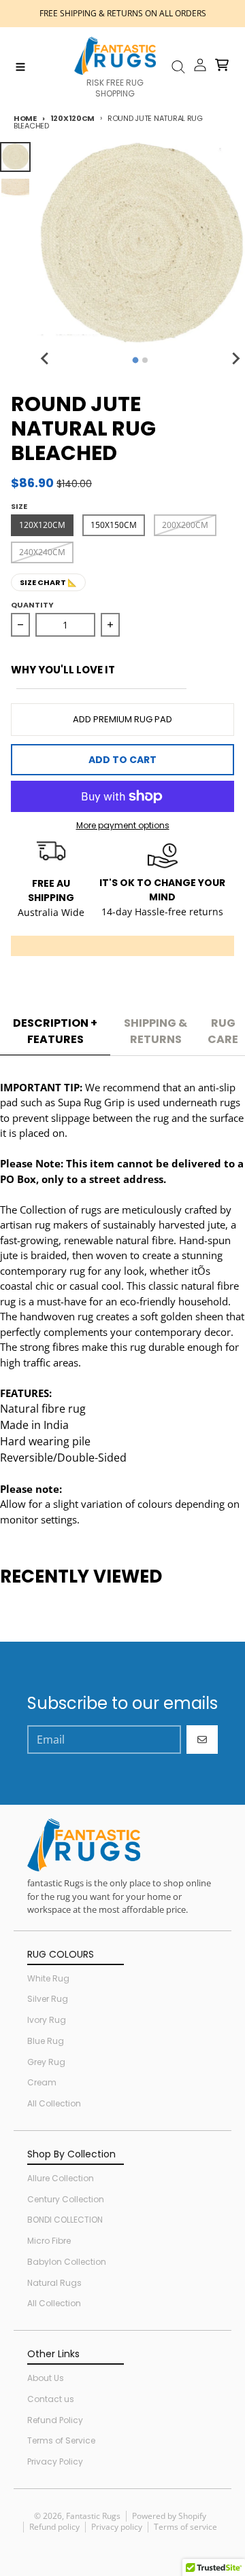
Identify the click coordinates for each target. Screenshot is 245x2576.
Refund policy (54, 2527)
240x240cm (42, 552)
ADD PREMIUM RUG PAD (122, 719)
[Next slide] (235, 358)
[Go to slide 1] (136, 360)
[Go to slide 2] (145, 360)
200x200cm (185, 525)
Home (25, 118)
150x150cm (114, 525)
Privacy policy (117, 2527)
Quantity (32, 605)
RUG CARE (223, 1031)
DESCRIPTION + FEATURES (55, 1031)
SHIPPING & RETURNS (156, 1031)
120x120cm (72, 118)
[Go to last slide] (46, 358)
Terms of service (185, 2527)
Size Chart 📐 (48, 582)
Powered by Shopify (169, 2516)
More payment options (123, 826)
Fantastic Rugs (93, 2516)
